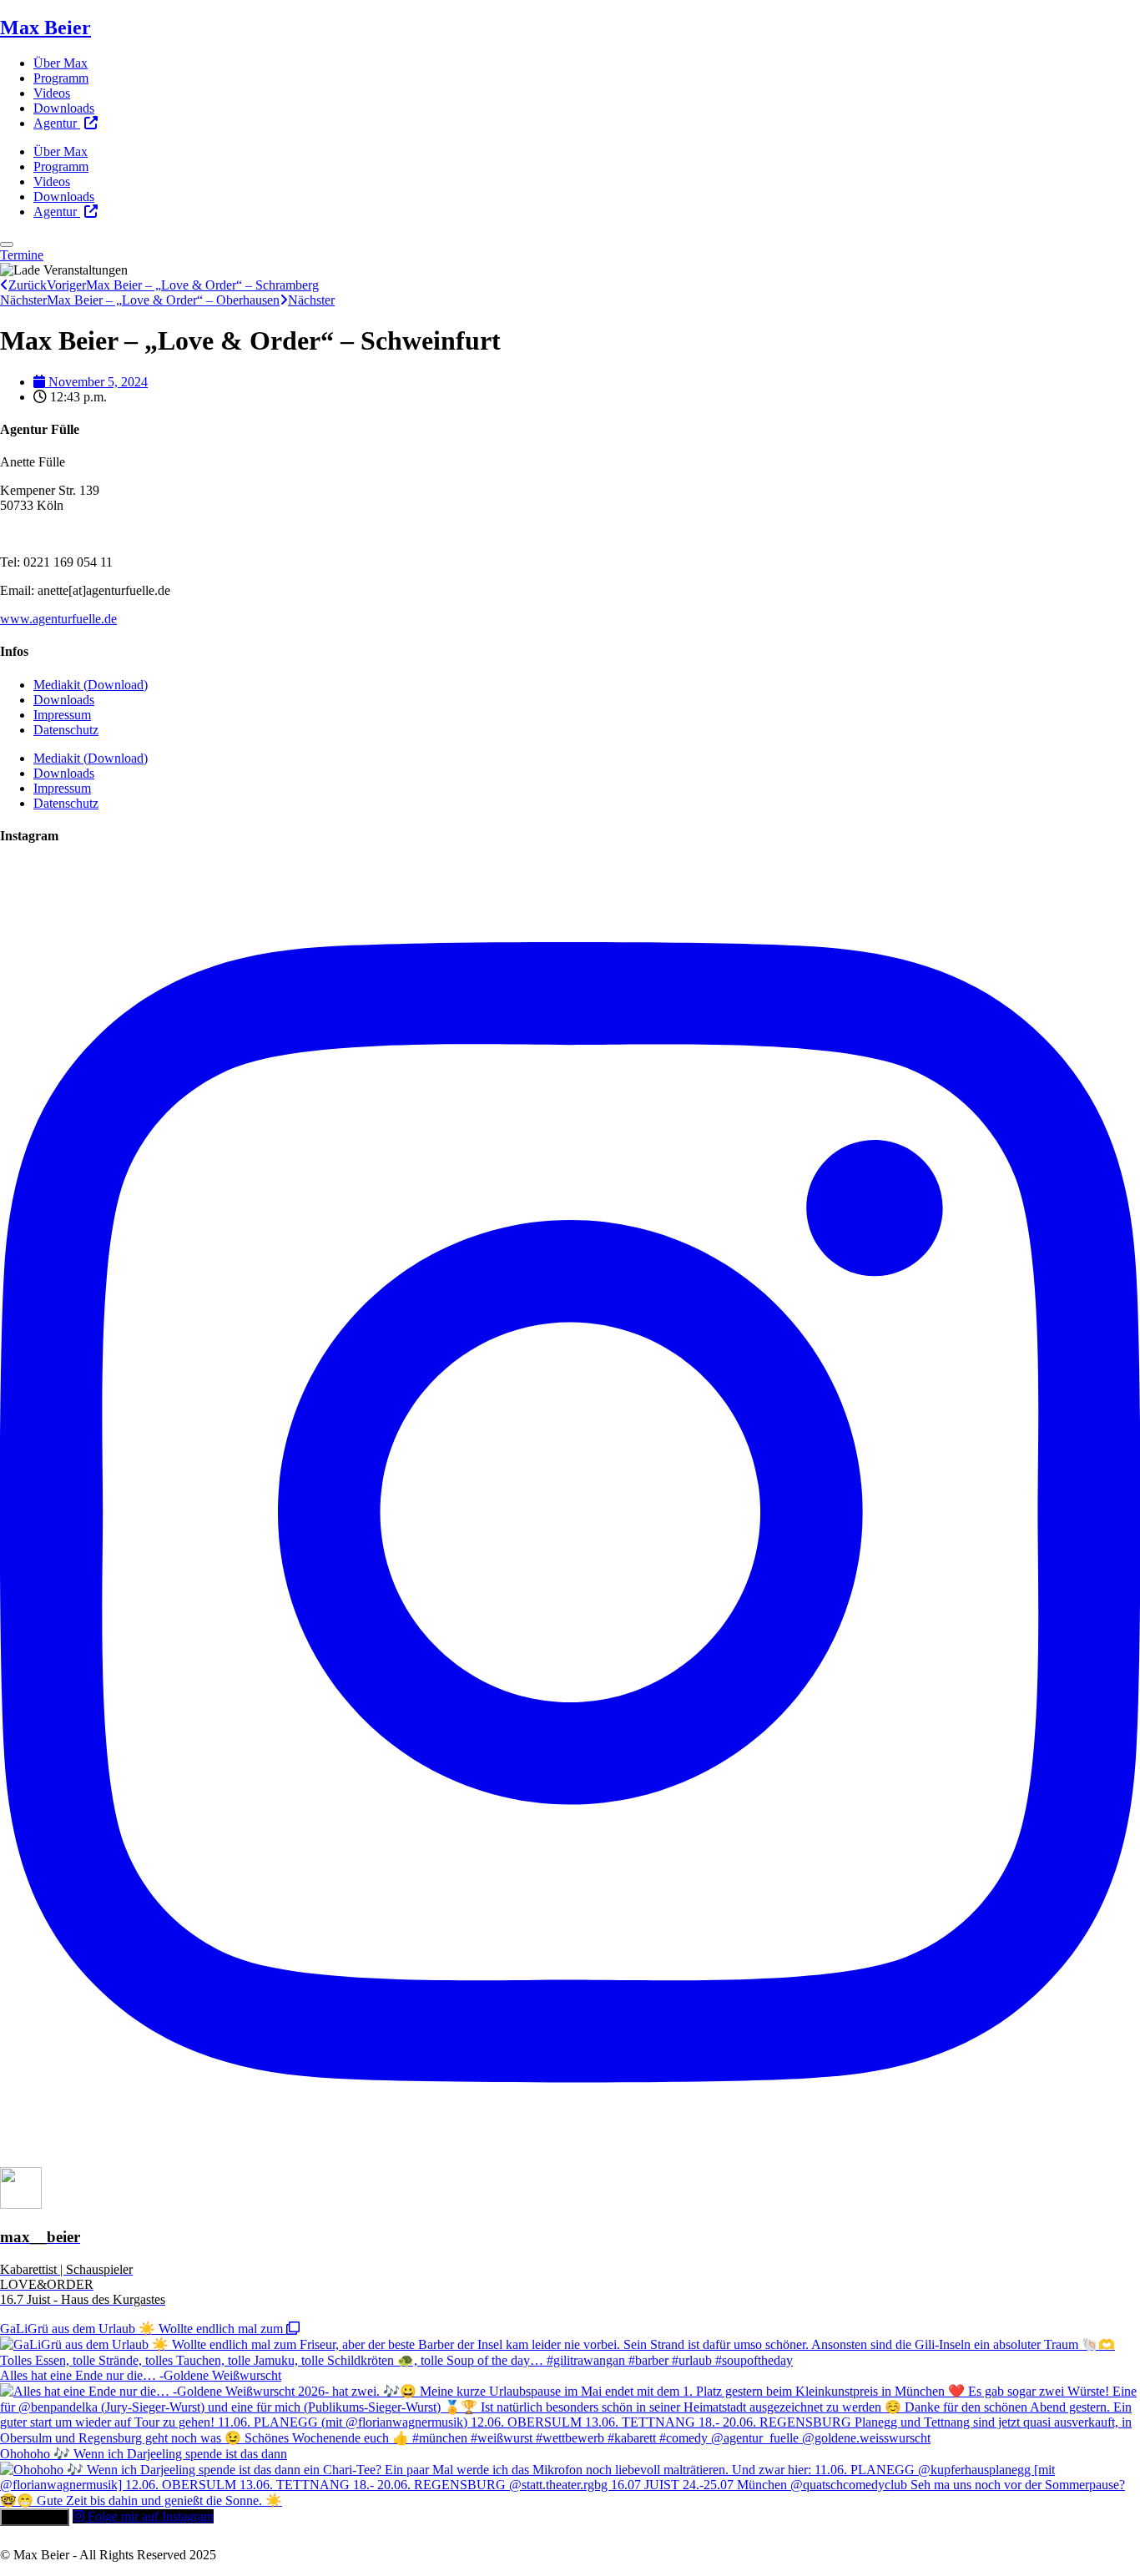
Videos (52, 93)
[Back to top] (7, 244)
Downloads (64, 108)
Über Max (61, 63)
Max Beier (45, 28)
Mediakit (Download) (91, 685)
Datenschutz (66, 730)
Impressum (62, 715)
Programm (61, 78)
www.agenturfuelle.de (58, 619)
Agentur (57, 123)
